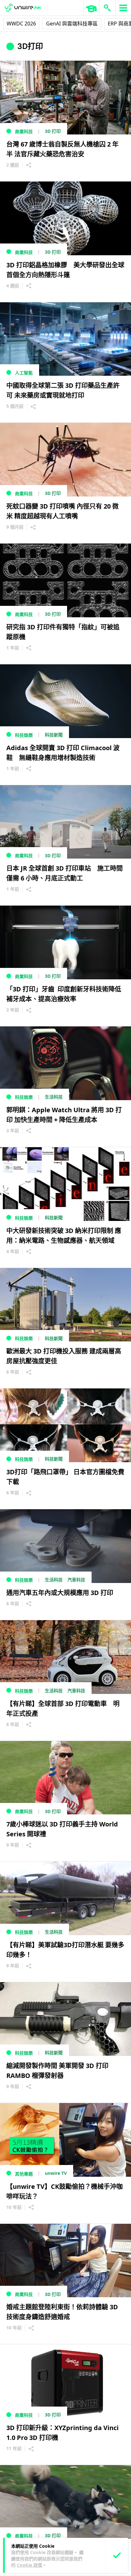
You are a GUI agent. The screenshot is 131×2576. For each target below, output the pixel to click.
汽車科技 (76, 1580)
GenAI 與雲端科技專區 (72, 24)
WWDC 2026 (21, 24)
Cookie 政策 (30, 2565)
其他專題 (24, 2174)
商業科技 (24, 131)
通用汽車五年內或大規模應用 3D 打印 (60, 1593)
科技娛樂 (24, 735)
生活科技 (54, 1097)
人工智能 (24, 373)
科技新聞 (54, 735)
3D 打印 (53, 131)
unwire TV (56, 2173)
